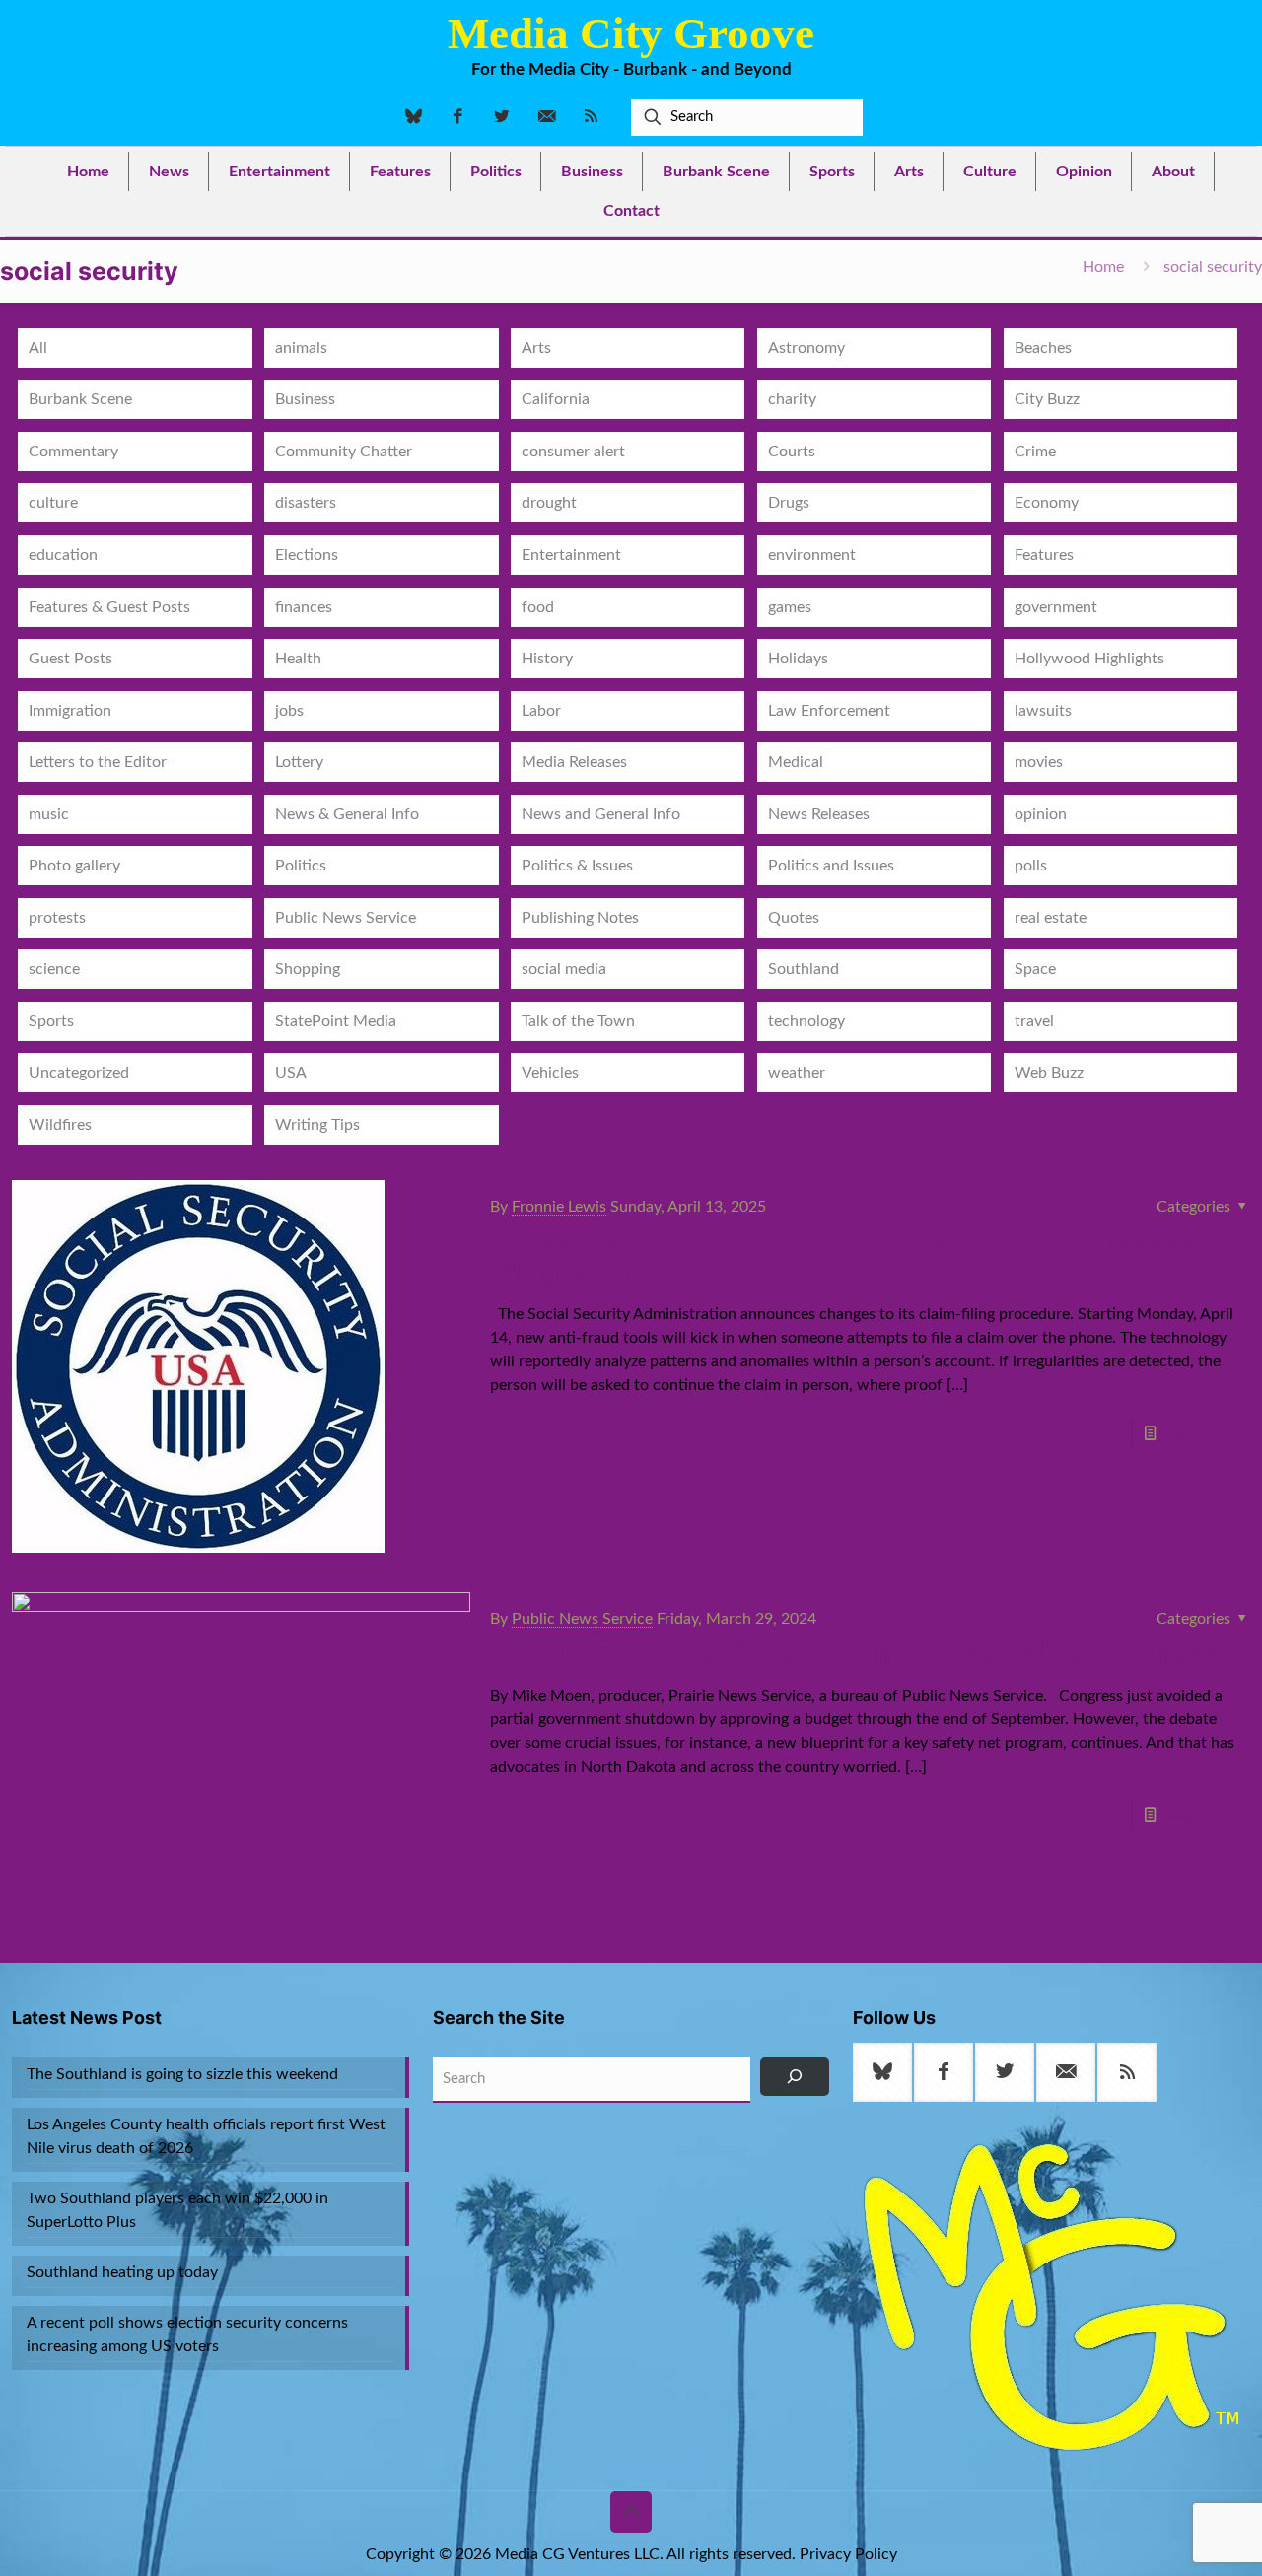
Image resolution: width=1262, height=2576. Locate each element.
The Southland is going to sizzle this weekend (182, 2074)
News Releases (819, 814)
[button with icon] (882, 2072)
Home (1103, 267)
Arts (536, 348)
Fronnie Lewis (559, 1207)
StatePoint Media (336, 1021)
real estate (1051, 918)
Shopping (308, 969)
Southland (804, 969)
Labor (541, 711)
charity (792, 399)
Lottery (299, 762)
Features (1044, 555)
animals (301, 348)
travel (1034, 1021)
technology (806, 1021)
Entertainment (571, 555)
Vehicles (550, 1073)
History (547, 659)
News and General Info (601, 814)
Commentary (73, 452)
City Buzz (1047, 399)
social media (564, 969)
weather (797, 1073)
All (38, 348)
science (54, 969)
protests (57, 918)
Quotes (794, 918)
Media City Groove (631, 34)
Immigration (70, 711)
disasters (306, 503)
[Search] (795, 2077)
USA (291, 1073)
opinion (1041, 814)
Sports (51, 1021)
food (538, 607)
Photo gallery (74, 866)
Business (305, 399)
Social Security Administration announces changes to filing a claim (850, 1256)
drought (549, 503)
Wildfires (60, 1125)
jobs (289, 711)
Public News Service (346, 918)
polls (1031, 866)
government (1056, 607)
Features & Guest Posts (109, 607)
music (49, 814)
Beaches (1043, 348)
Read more (1199, 1433)
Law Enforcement (829, 711)
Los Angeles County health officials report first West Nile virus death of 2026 (206, 2136)
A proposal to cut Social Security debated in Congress (854, 1653)
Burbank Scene (80, 399)
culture (53, 503)
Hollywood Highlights (1089, 659)
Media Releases (574, 762)
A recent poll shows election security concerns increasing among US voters (187, 2334)
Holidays (798, 659)
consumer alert (573, 452)
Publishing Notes (580, 918)
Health (298, 659)
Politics (301, 866)
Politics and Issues (831, 866)
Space (1035, 969)
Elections (307, 555)
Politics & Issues (577, 866)
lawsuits (1043, 711)
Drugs (789, 503)
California (556, 399)
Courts (792, 452)
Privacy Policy (848, 2554)
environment (812, 555)
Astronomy (806, 348)
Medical (796, 762)
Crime (1035, 452)
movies (1039, 762)
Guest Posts (70, 659)
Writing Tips (317, 1125)
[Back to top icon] (631, 2512)
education (63, 555)
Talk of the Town (578, 1021)
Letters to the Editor (98, 762)
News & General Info (347, 814)
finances (304, 607)
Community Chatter (344, 452)
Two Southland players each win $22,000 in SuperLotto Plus (177, 2210)
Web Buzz (1049, 1073)
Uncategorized (79, 1073)
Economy (1047, 503)
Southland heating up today (122, 2272)
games (790, 607)
